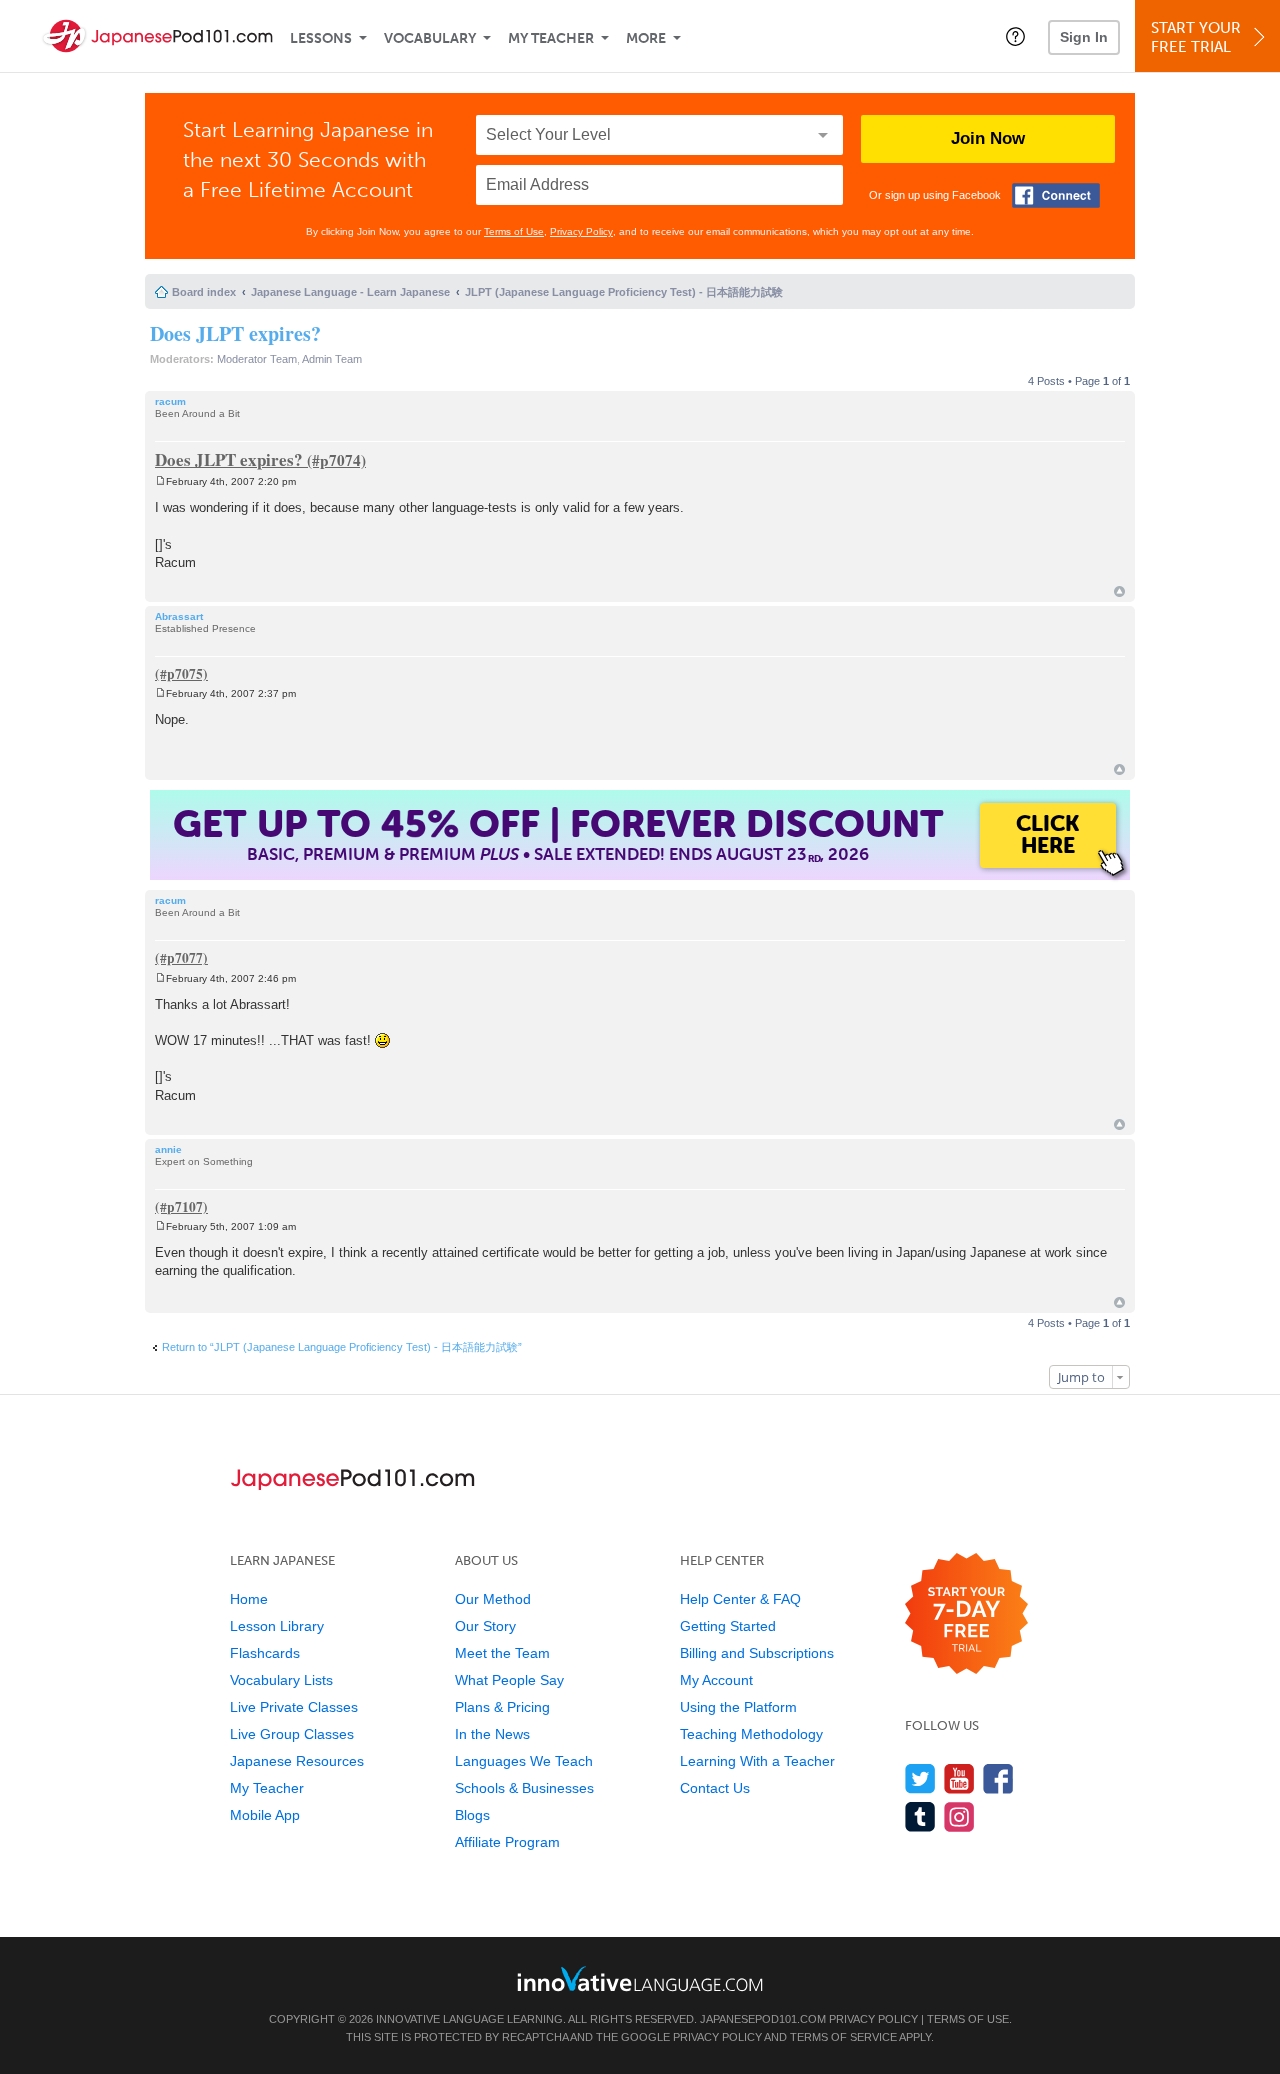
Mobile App (265, 1815)
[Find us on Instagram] (959, 1816)
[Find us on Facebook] (998, 1778)
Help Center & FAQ (740, 1599)
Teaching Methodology (751, 1734)
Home (249, 1599)
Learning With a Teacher (757, 1761)
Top (1119, 591)
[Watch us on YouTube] (959, 1778)
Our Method (493, 1599)
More (646, 38)
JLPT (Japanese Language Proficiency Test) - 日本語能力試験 (624, 292)
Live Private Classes (294, 1707)
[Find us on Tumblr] (920, 1816)
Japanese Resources (297, 1761)
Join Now (988, 138)
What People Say (509, 1680)
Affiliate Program (507, 1842)
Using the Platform (738, 1707)
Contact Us (715, 1788)
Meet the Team (502, 1653)
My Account (716, 1680)
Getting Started (728, 1626)
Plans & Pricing (502, 1707)
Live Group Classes (292, 1734)
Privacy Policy (581, 231)
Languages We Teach (524, 1761)
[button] (1015, 36)
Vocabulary (430, 38)
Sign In (1084, 37)
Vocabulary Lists (281, 1680)
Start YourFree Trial (1196, 37)
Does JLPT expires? (235, 333)
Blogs (472, 1815)
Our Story (485, 1626)
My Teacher (551, 38)
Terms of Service (843, 2037)
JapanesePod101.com (763, 2019)
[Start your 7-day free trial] (966, 1614)
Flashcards (265, 1653)
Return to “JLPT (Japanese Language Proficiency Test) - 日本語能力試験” (342, 1347)
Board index (204, 292)
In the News (492, 1734)
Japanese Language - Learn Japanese (350, 292)
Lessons (321, 38)
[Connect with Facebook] (1056, 195)
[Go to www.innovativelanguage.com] (640, 1978)
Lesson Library (277, 1626)
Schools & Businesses (524, 1788)
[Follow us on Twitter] (920, 1778)
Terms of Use (514, 231)
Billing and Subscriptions (757, 1653)
